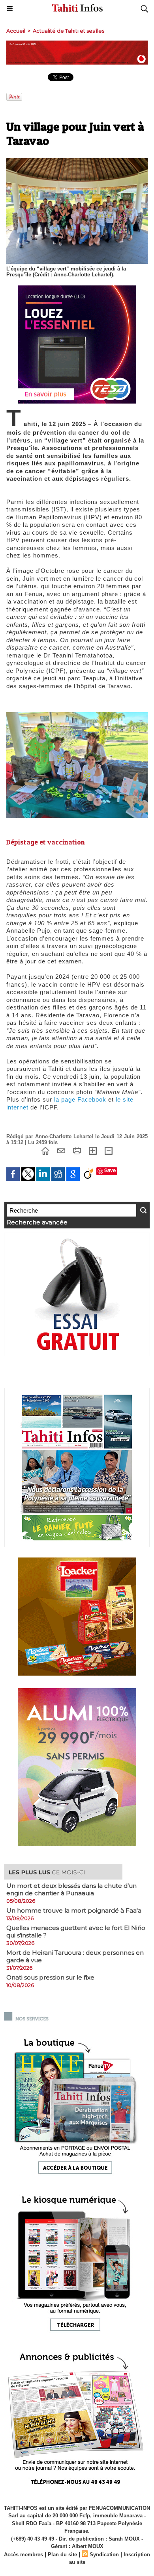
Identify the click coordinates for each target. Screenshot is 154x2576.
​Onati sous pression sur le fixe (50, 1977)
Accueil (16, 31)
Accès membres (23, 2555)
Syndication (104, 2555)
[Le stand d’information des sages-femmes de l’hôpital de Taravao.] (77, 716)
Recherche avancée (37, 1222)
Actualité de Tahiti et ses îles (69, 31)
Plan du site (62, 2555)
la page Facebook (80, 1099)
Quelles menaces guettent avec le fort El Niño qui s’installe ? (76, 1932)
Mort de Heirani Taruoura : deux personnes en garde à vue (75, 1956)
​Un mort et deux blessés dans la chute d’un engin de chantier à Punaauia (71, 1889)
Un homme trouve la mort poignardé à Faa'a (74, 1910)
